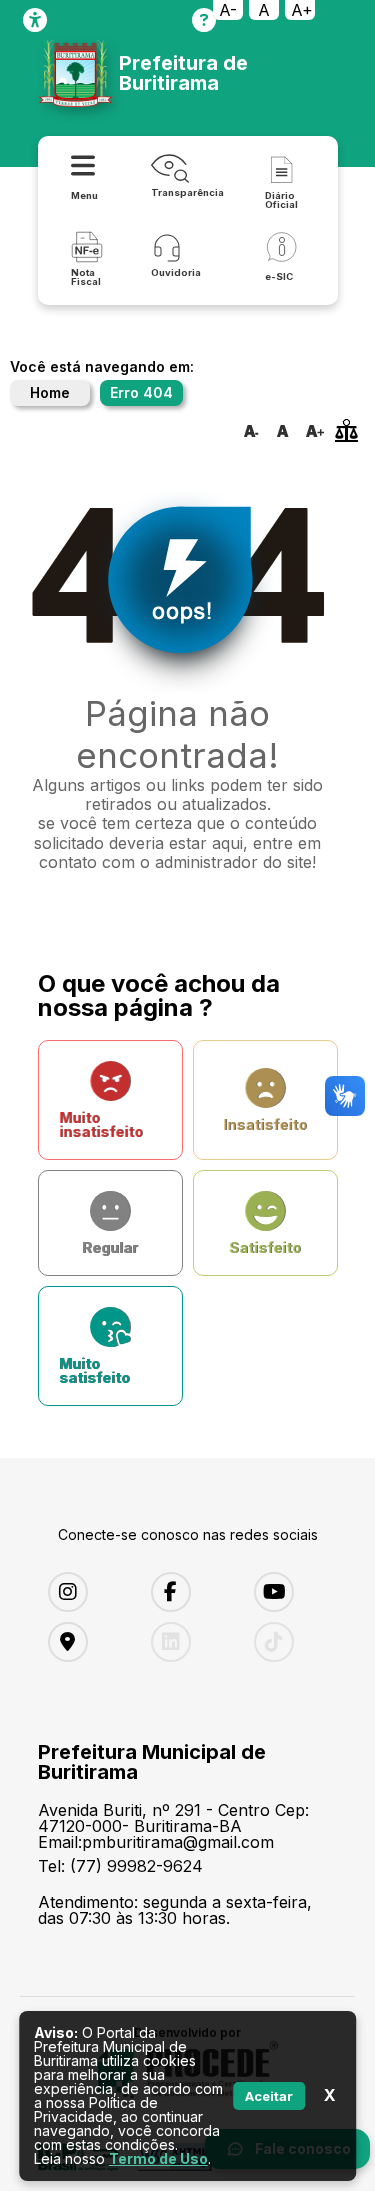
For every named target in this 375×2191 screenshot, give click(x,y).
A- (228, 10)
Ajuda (204, 20)
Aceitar (269, 2096)
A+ (302, 10)
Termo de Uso (158, 2158)
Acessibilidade (35, 20)
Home (50, 392)
